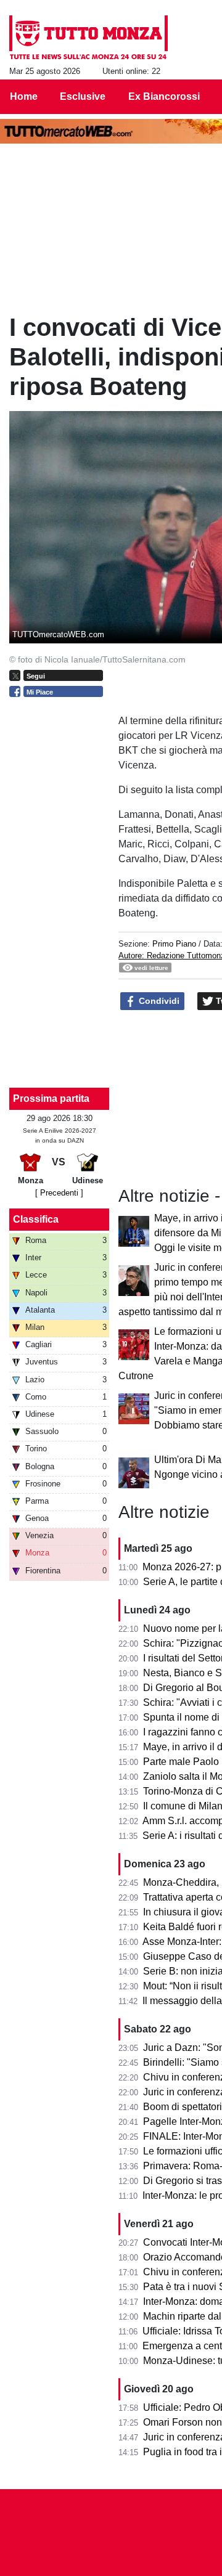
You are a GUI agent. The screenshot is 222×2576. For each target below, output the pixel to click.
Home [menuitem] (24, 96)
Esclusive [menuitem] (83, 96)
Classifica (36, 1219)
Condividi (158, 1001)
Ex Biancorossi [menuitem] (164, 96)
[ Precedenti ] (59, 1193)
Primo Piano (174, 944)
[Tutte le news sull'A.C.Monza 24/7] (88, 38)
